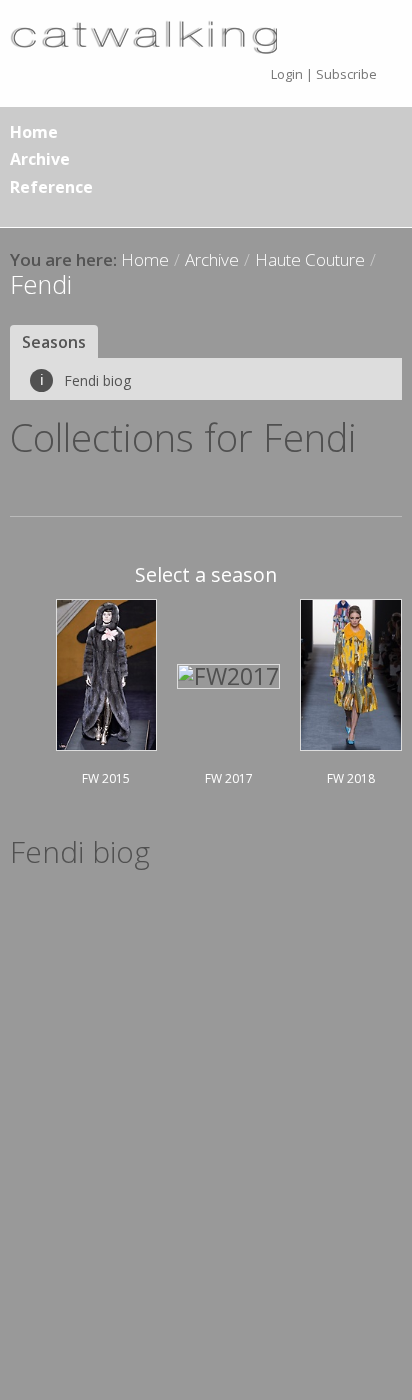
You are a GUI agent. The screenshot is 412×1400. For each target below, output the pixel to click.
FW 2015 (106, 778)
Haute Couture (310, 259)
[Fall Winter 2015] (107, 672)
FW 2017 (229, 778)
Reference (51, 187)
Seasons (54, 342)
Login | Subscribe (324, 74)
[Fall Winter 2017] (228, 674)
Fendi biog (85, 380)
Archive (40, 159)
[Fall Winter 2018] (351, 672)
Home (34, 132)
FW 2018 (351, 778)
